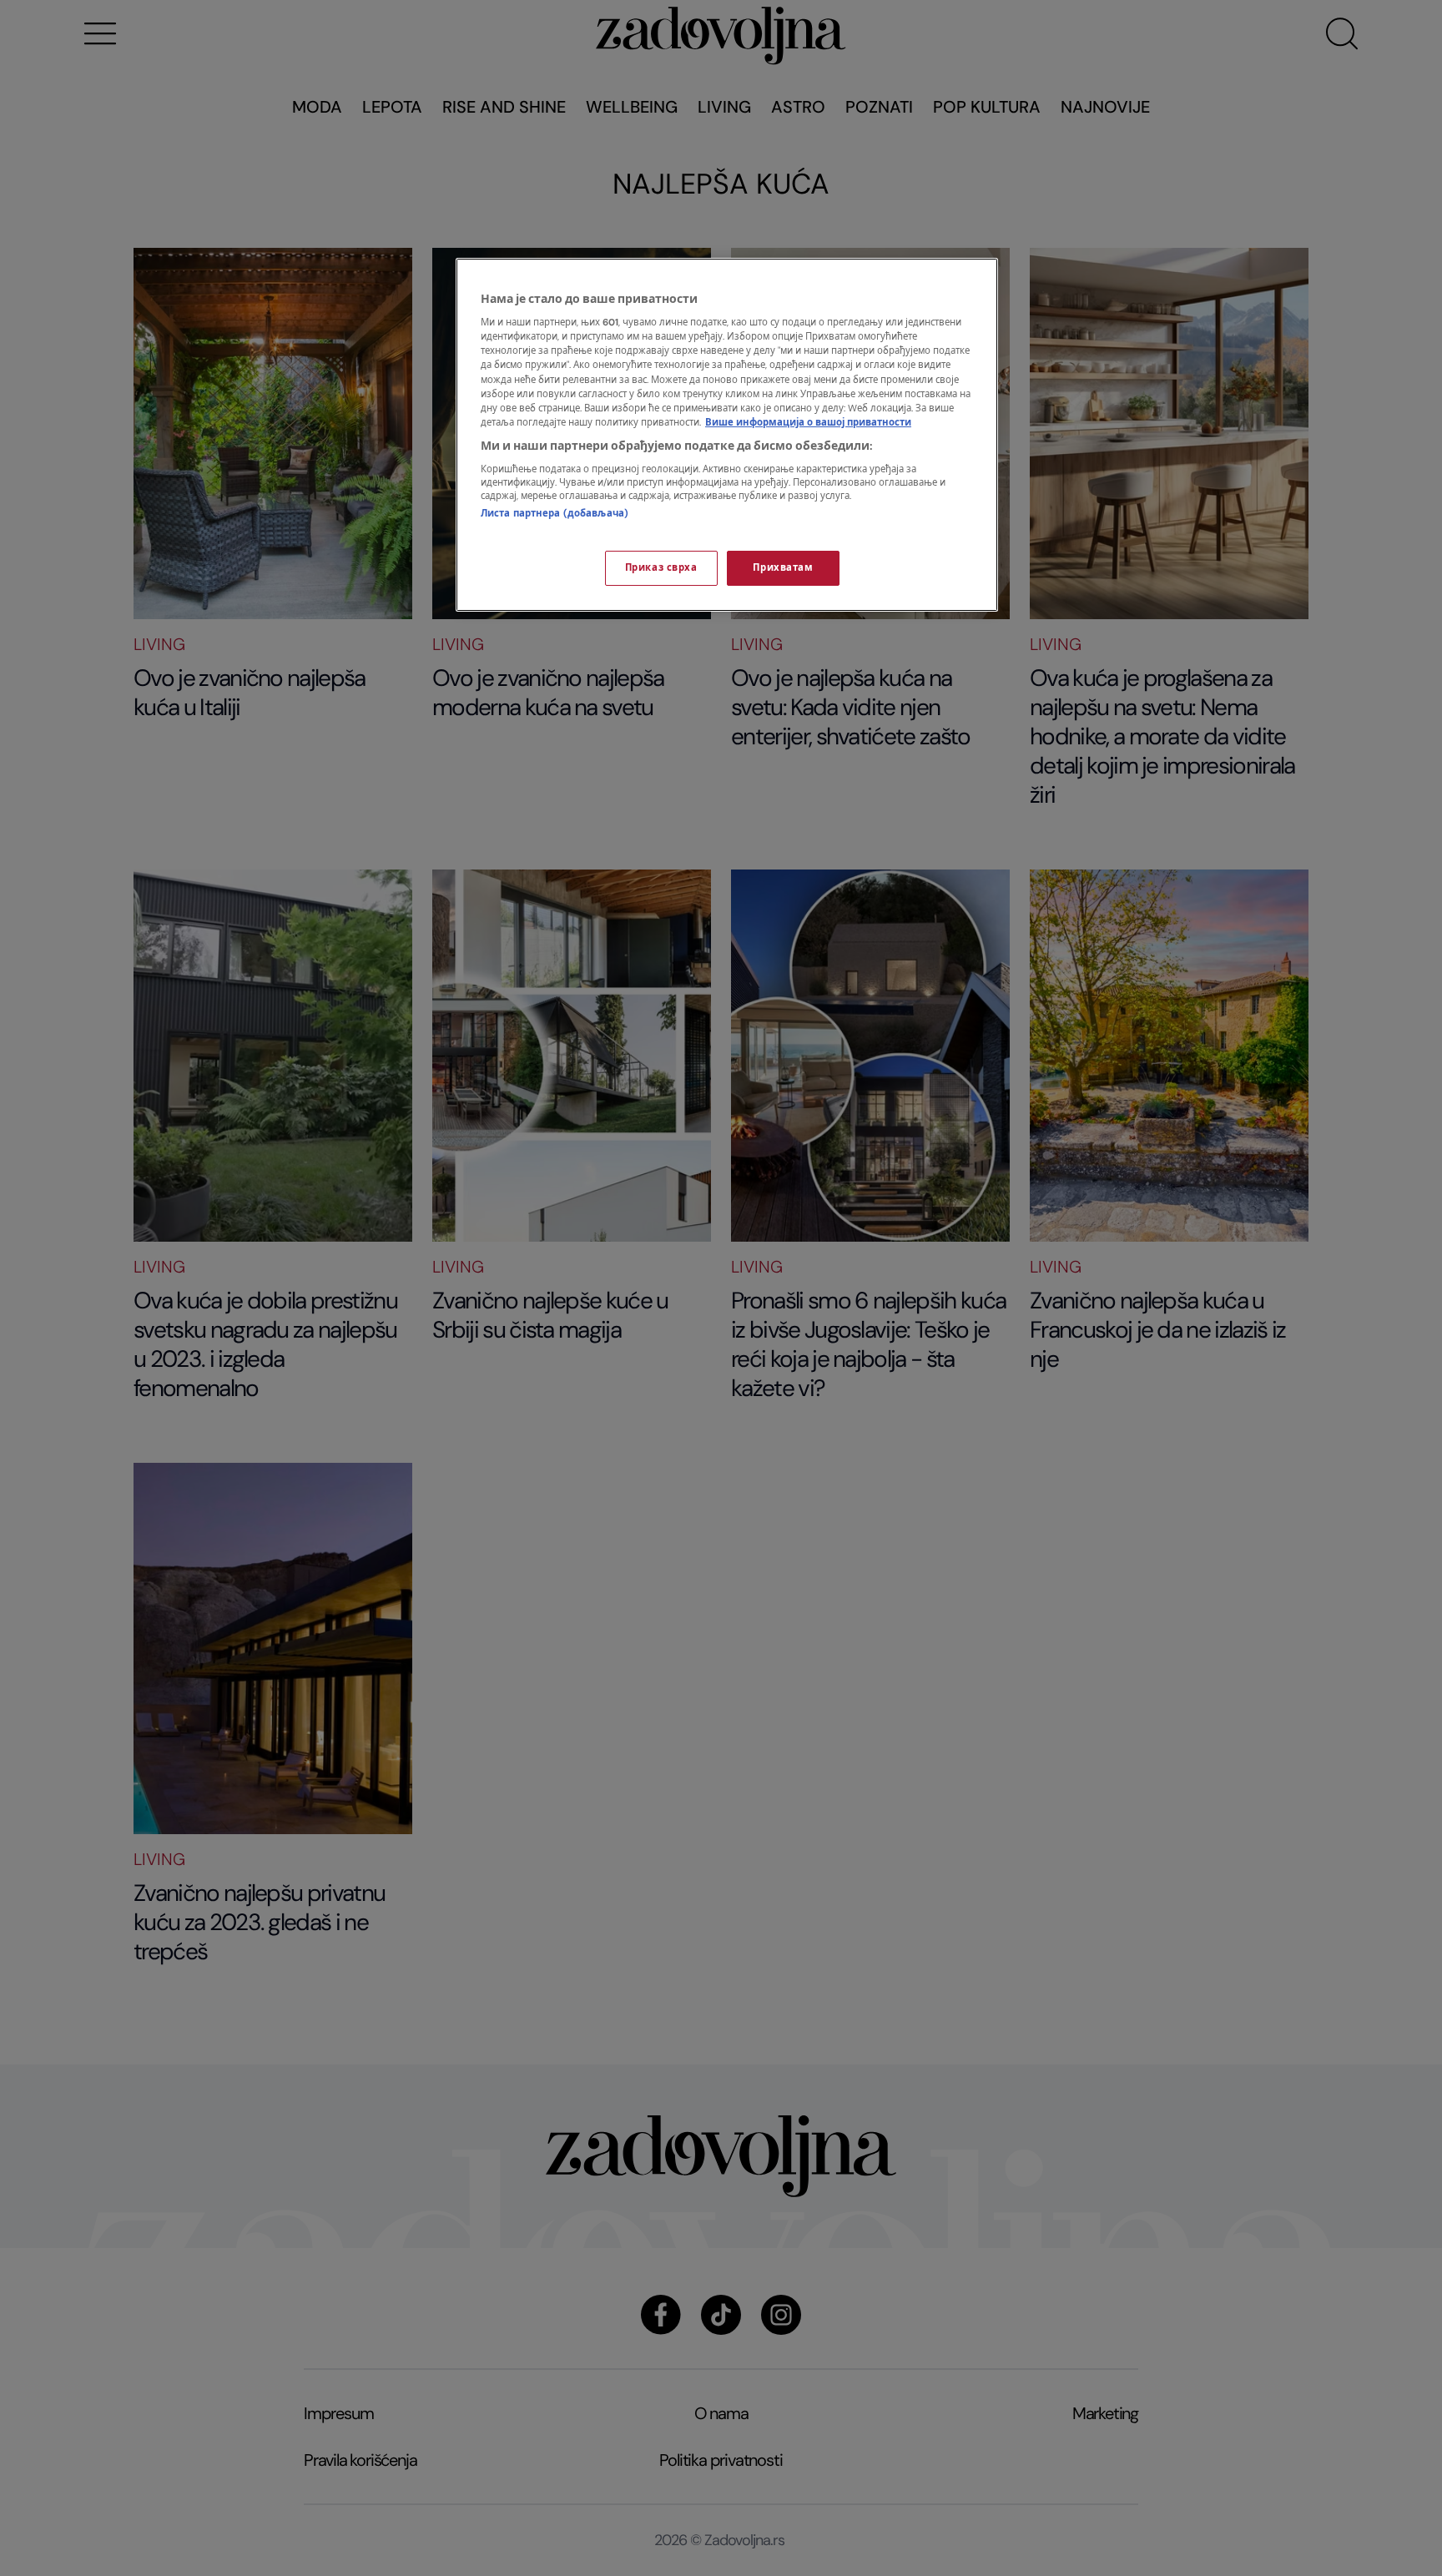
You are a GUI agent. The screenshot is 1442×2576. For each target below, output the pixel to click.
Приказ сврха (661, 568)
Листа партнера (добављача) (555, 514)
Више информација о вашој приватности (808, 423)
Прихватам (783, 568)
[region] (727, 435)
